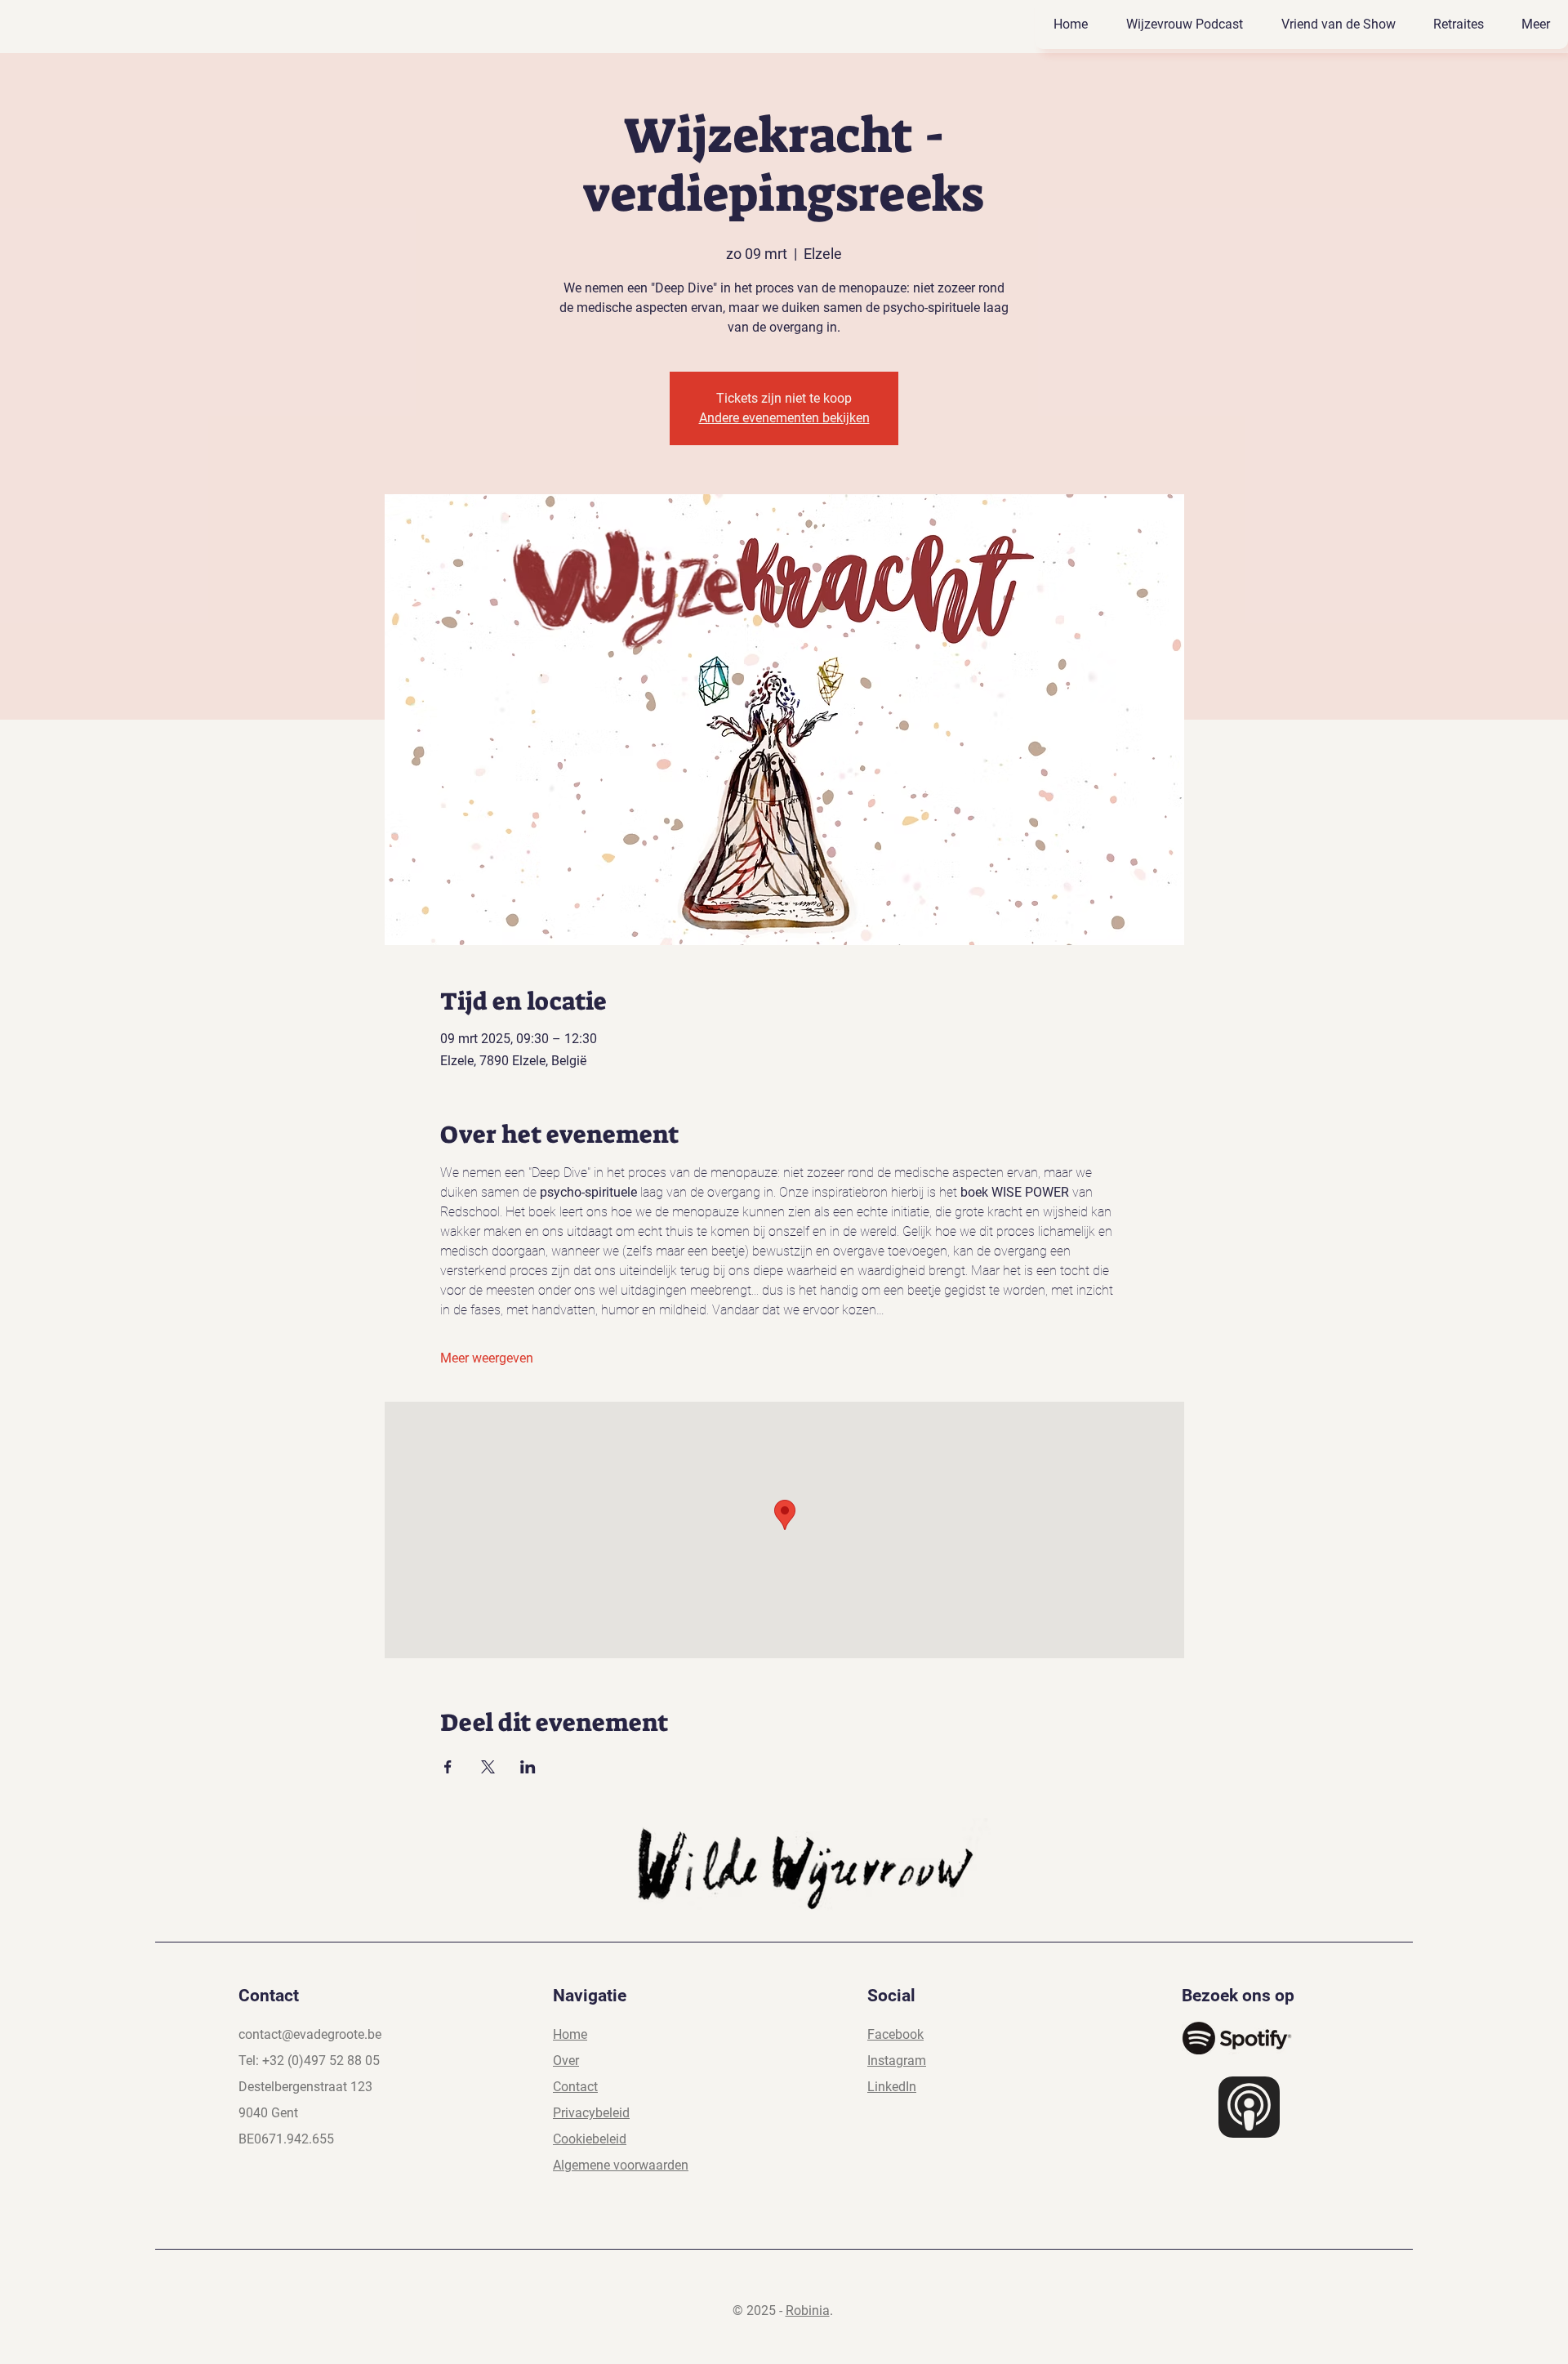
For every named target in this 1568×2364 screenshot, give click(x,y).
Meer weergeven (487, 1358)
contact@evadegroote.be (310, 2034)
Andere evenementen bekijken (784, 418)
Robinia (808, 2310)
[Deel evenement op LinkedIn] (528, 1767)
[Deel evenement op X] (488, 1767)
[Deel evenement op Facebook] (448, 1767)
